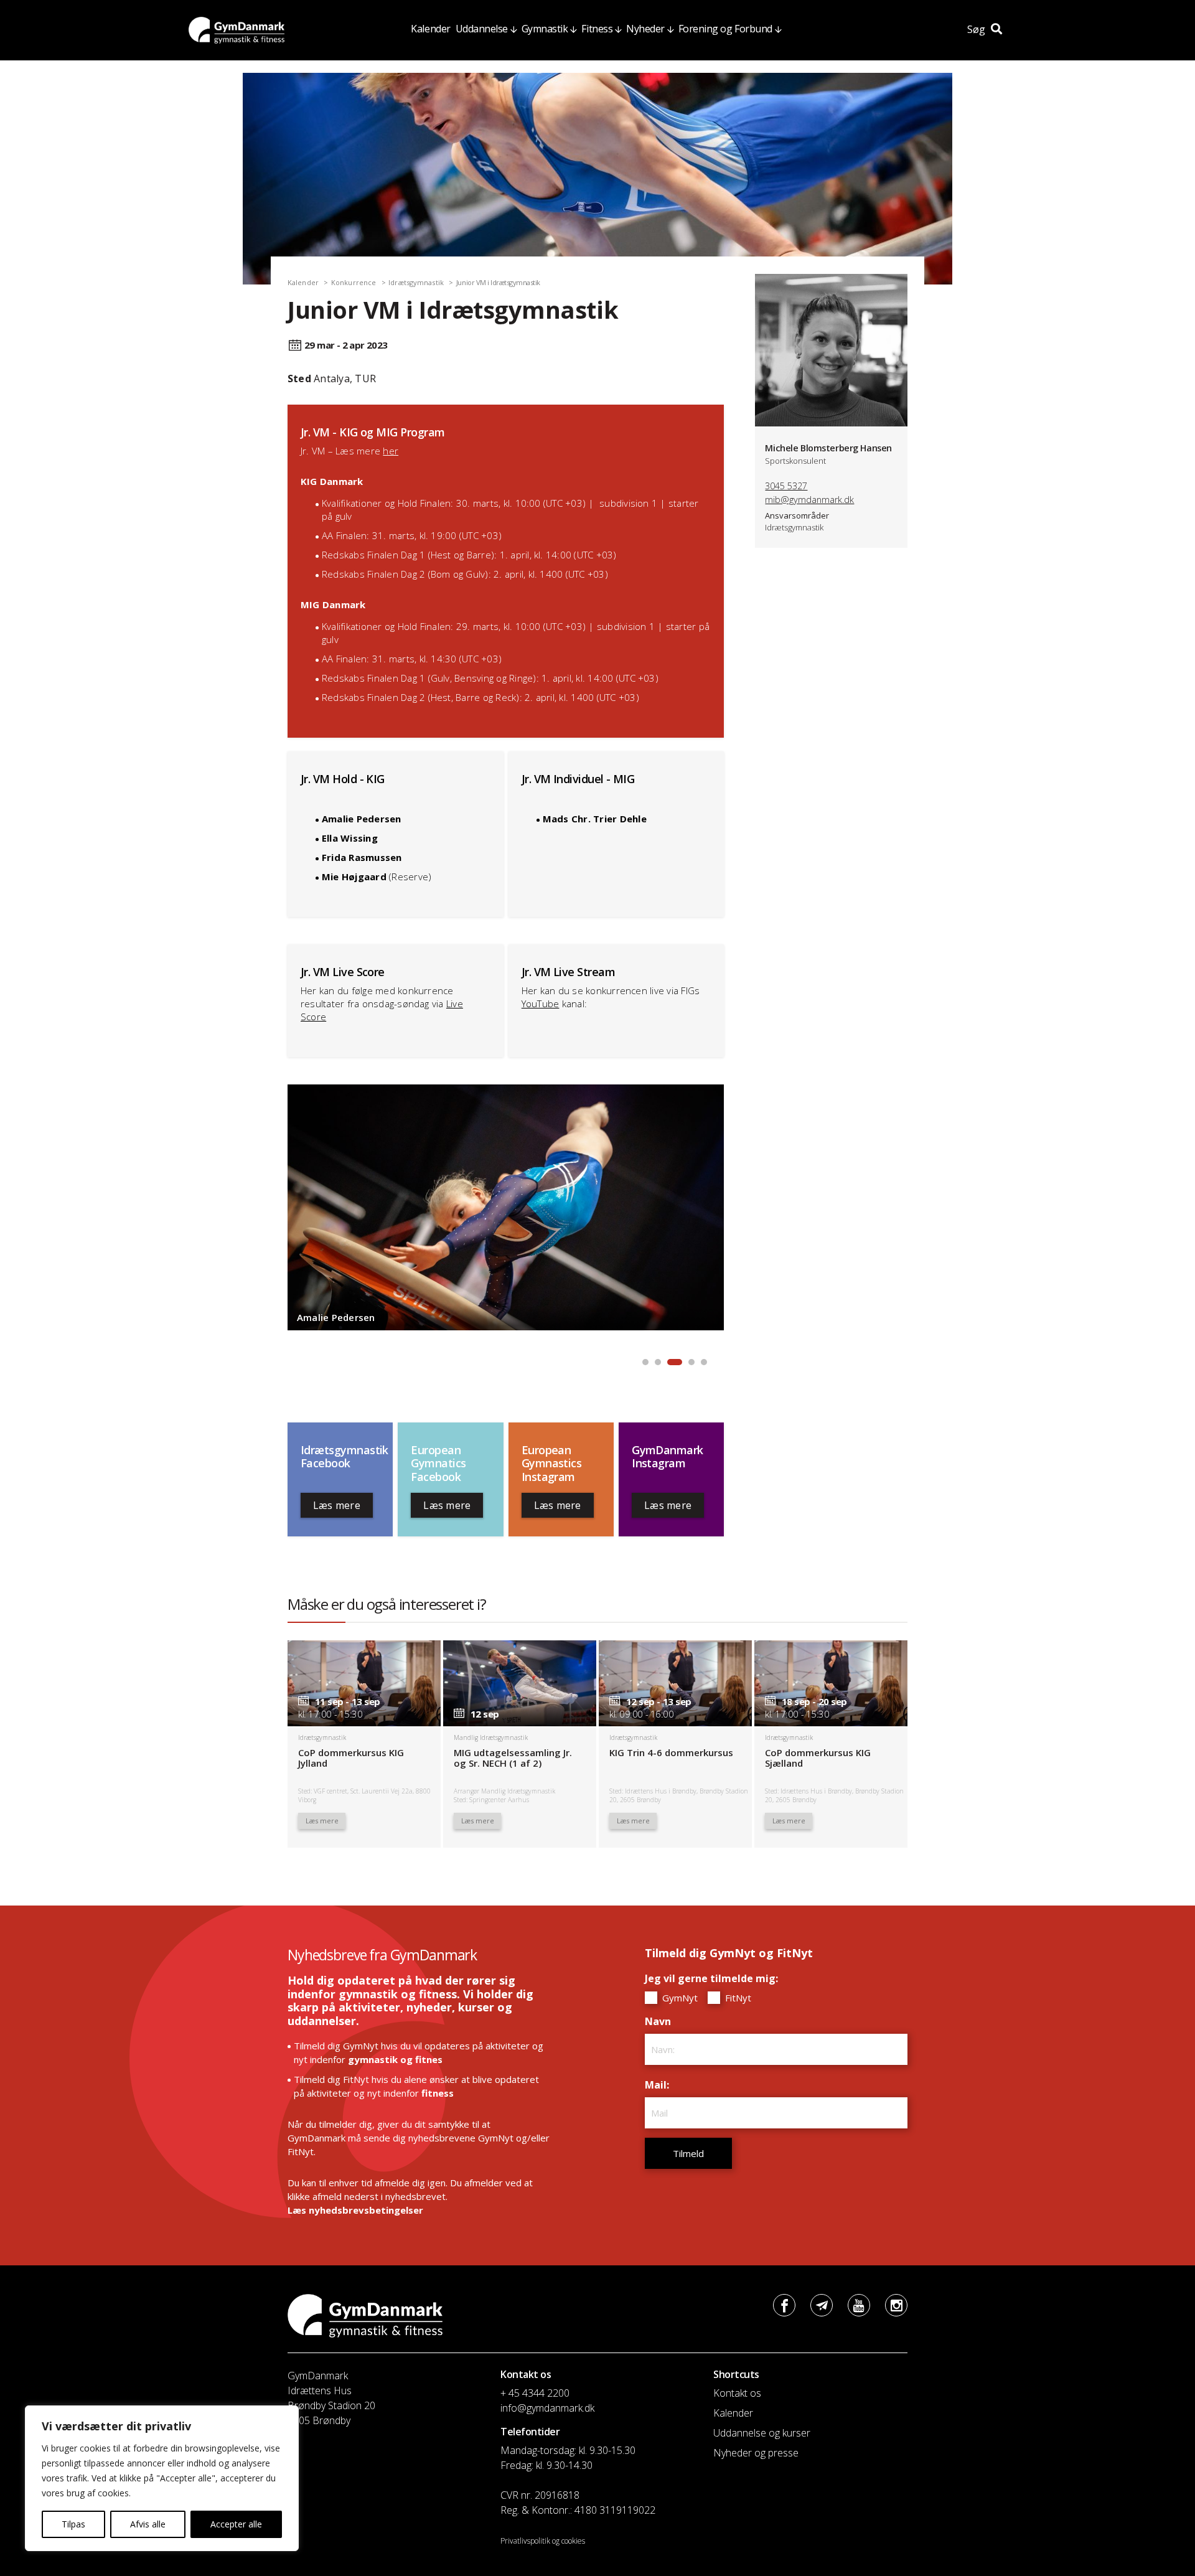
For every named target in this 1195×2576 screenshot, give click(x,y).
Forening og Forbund (725, 29)
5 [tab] (704, 1362)
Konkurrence (354, 282)
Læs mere (337, 1505)
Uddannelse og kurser (762, 2433)
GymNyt (679, 1998)
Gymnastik (545, 29)
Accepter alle (236, 2524)
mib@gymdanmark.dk (809, 500)
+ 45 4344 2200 (535, 2393)
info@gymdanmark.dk (547, 2408)
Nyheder (645, 29)
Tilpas (73, 2524)
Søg (977, 29)
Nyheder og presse (756, 2453)
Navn (661, 2021)
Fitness (597, 29)
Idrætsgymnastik (416, 282)
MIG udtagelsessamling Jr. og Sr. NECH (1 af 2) (513, 1758)
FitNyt (737, 1998)
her (391, 451)
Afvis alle (148, 2524)
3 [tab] (671, 1362)
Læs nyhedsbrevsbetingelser (355, 2210)
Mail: (660, 2085)
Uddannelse (482, 29)
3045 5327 (786, 486)
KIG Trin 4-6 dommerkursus (671, 1752)
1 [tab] (645, 1362)
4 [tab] (689, 1362)
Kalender (430, 29)
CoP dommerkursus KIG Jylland (351, 1758)
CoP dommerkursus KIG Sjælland (818, 1758)
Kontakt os (737, 2393)
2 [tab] (658, 1362)
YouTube (541, 1004)
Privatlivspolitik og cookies (543, 2541)
